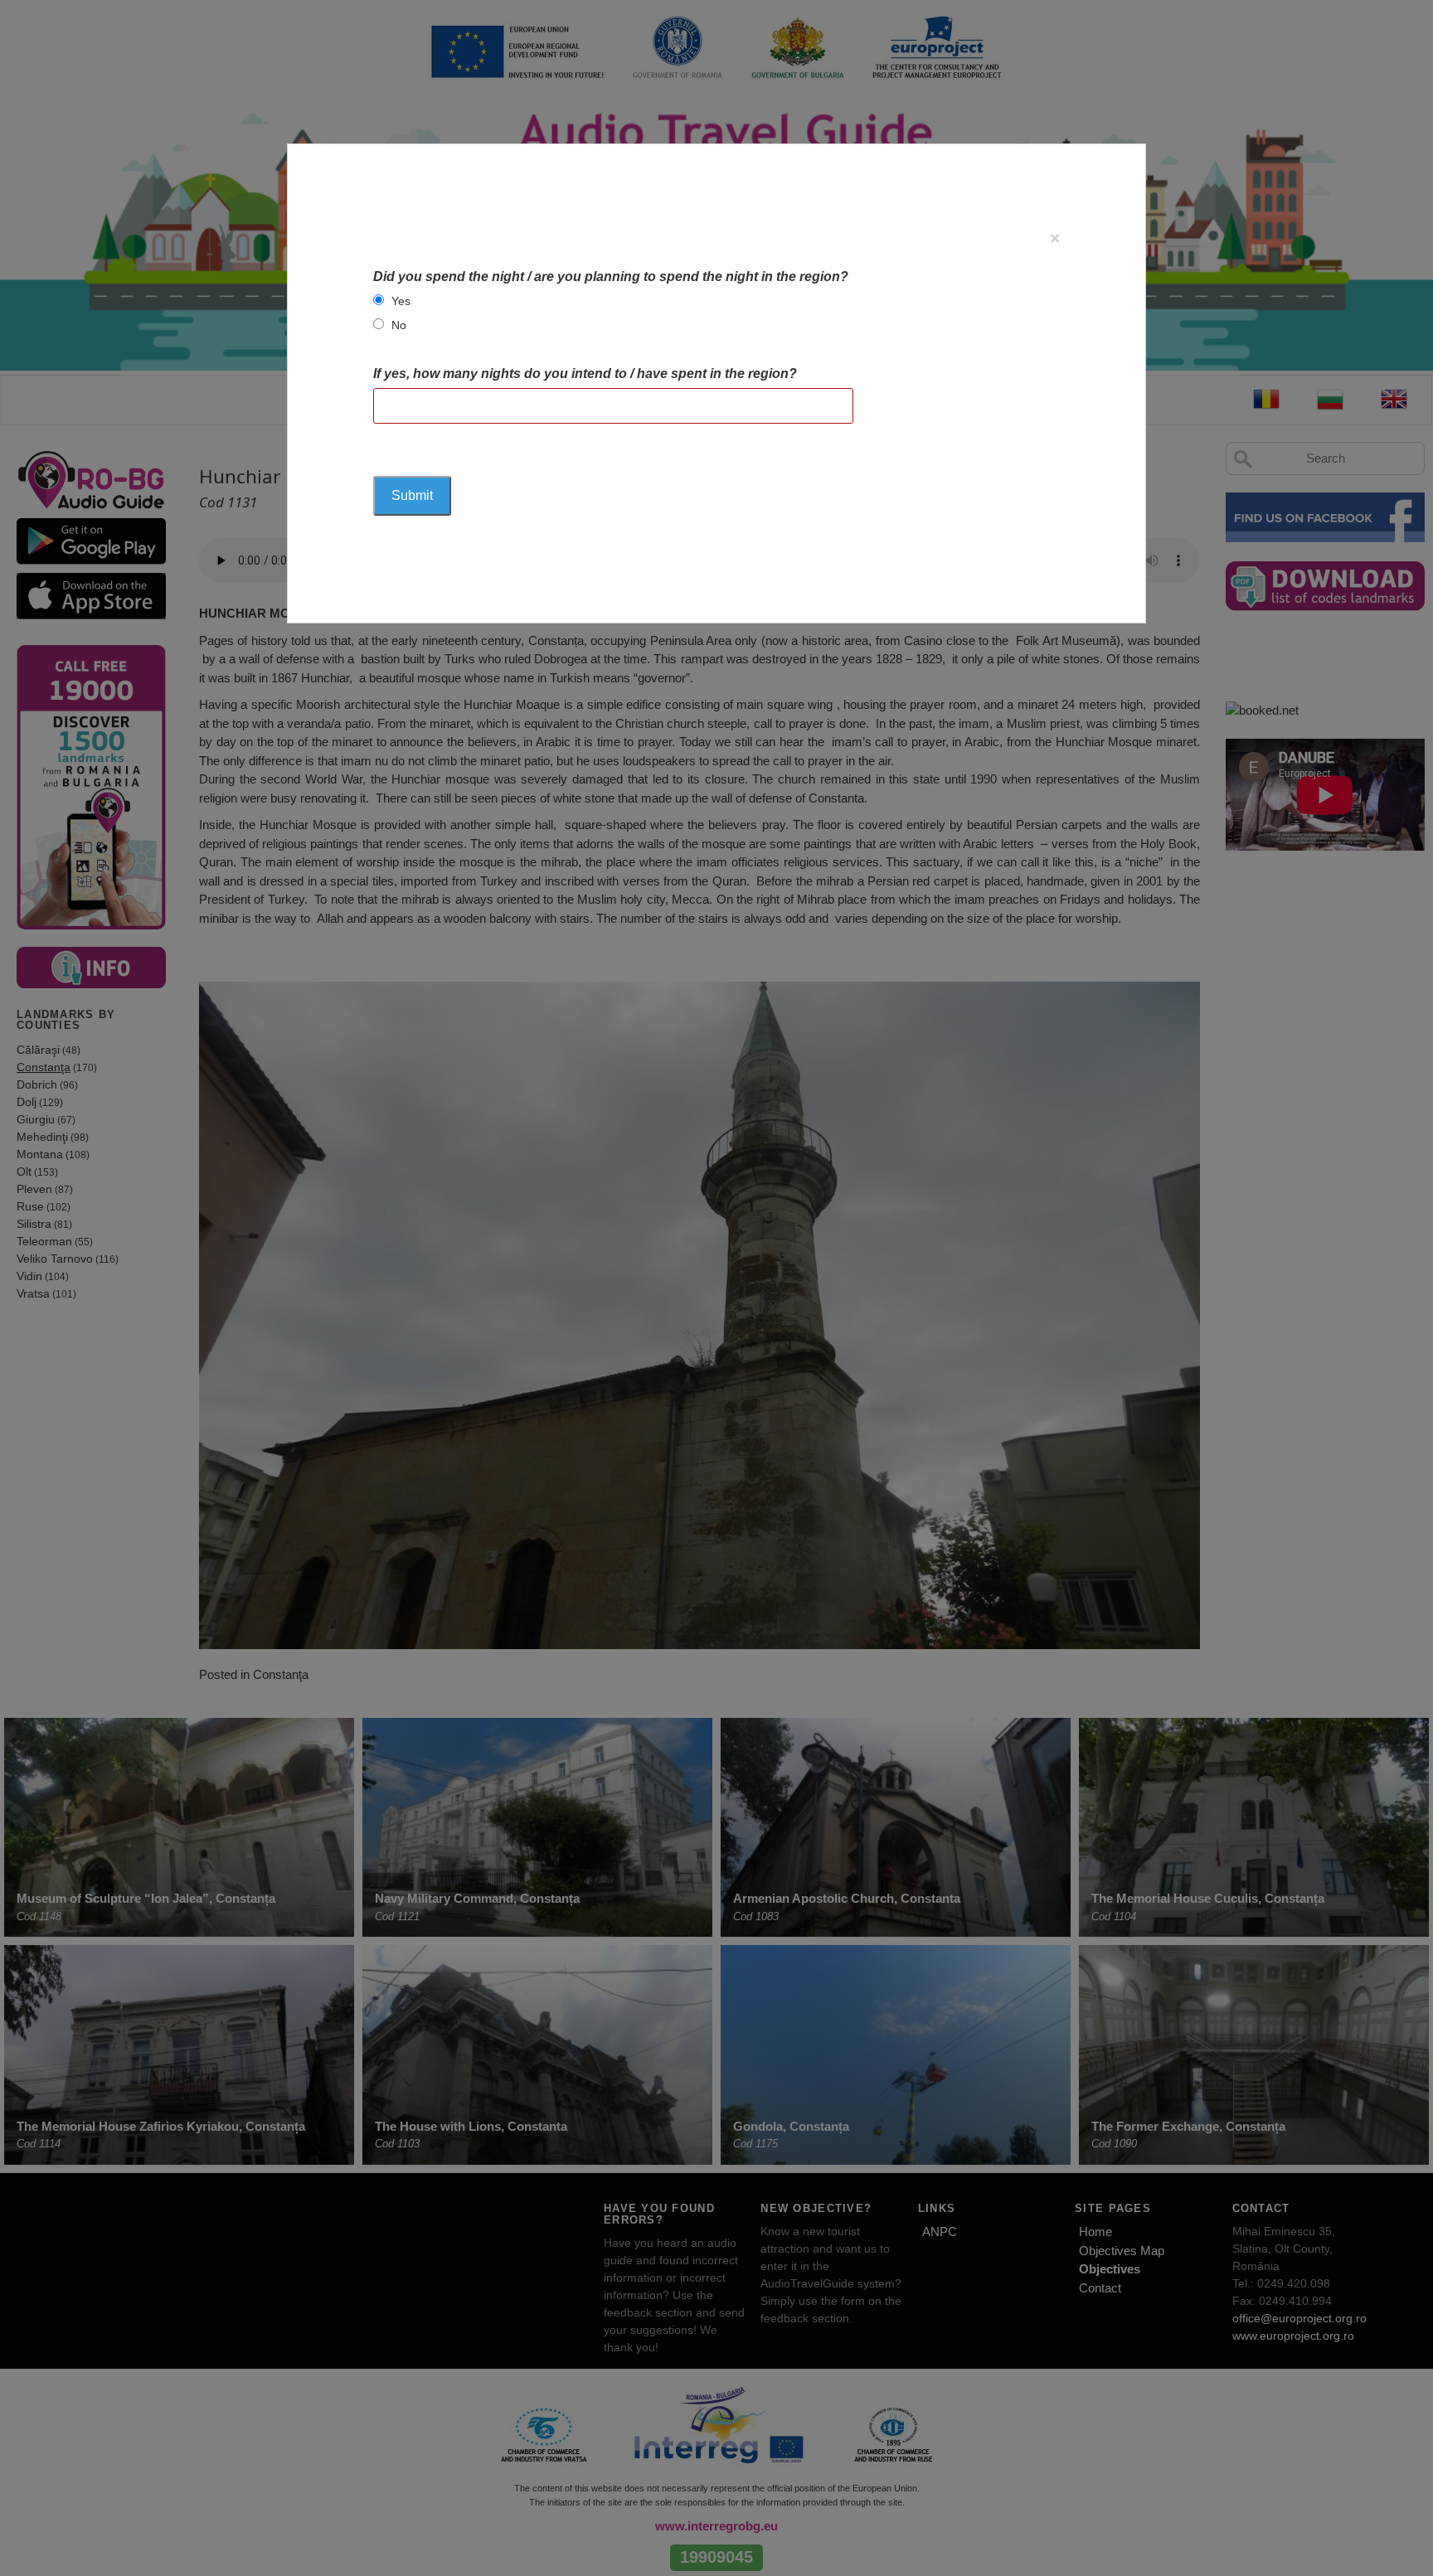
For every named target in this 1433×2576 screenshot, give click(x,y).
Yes (401, 301)
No (399, 325)
